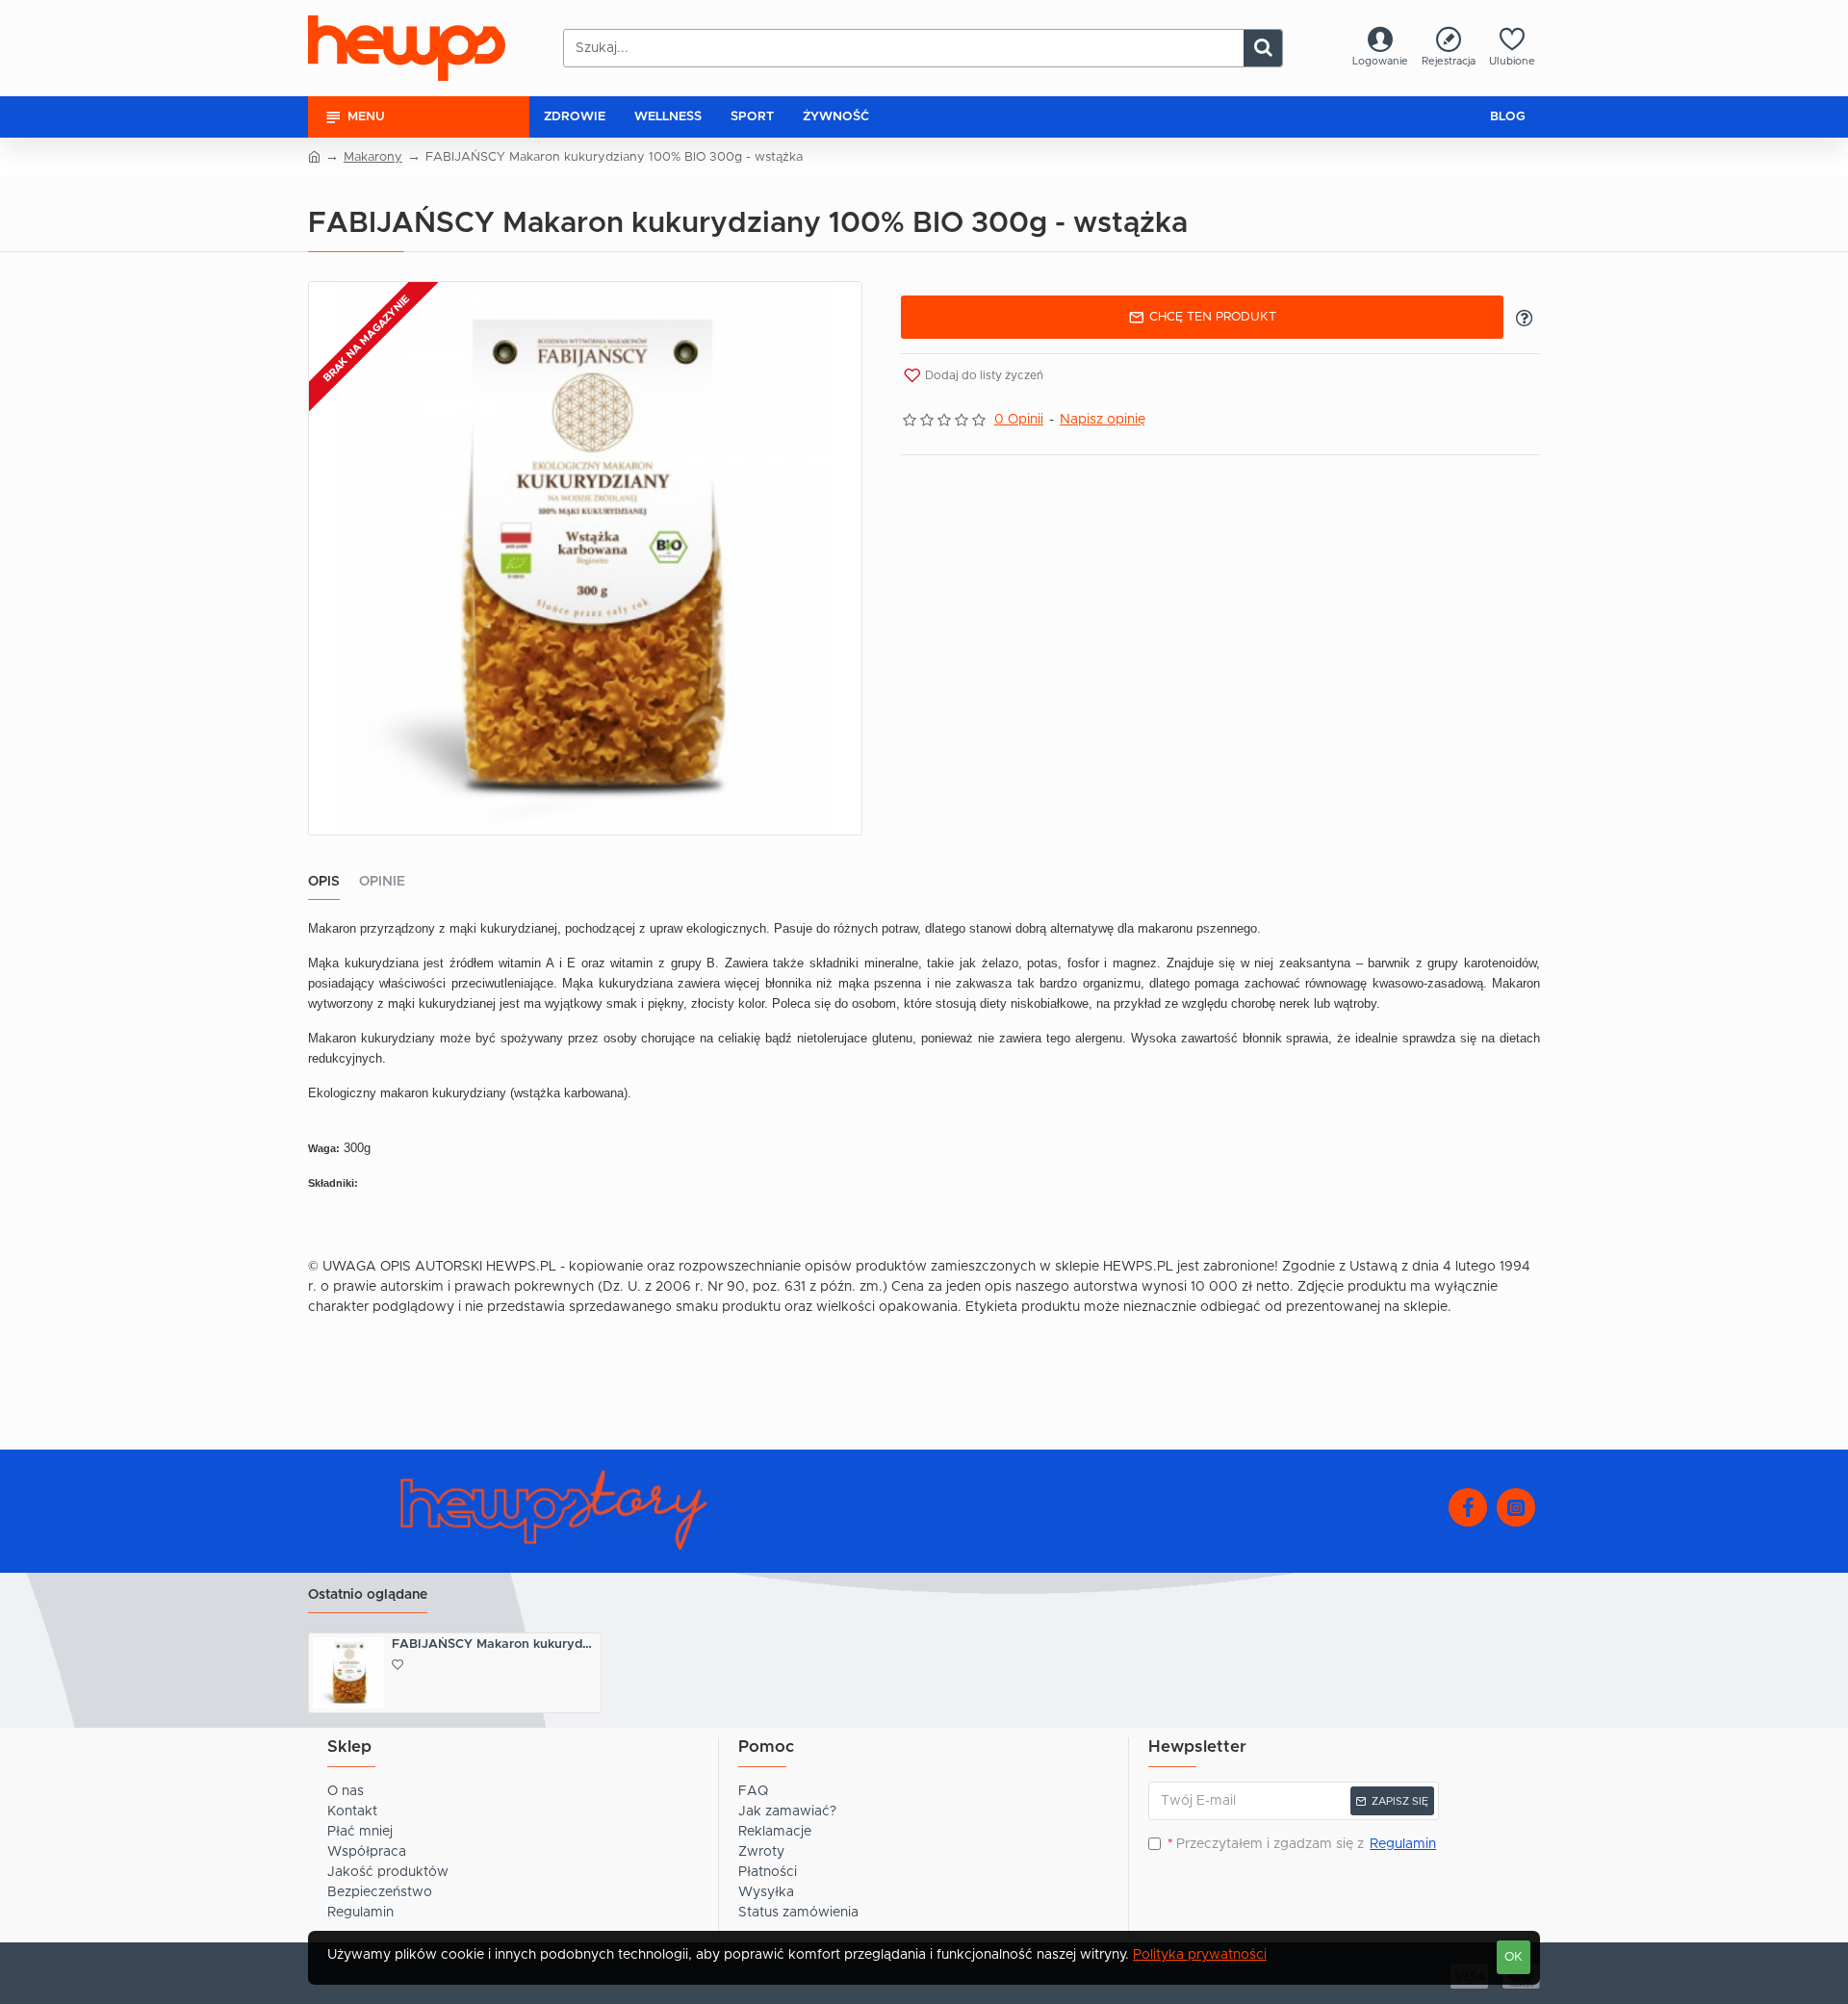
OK (1514, 1957)
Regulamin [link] (1403, 1844)
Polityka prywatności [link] (1200, 1955)
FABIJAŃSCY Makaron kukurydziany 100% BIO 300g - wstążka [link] (494, 1644)
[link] (1380, 49)
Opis (324, 882)
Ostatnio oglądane (368, 1595)
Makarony (373, 157)
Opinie (382, 882)
